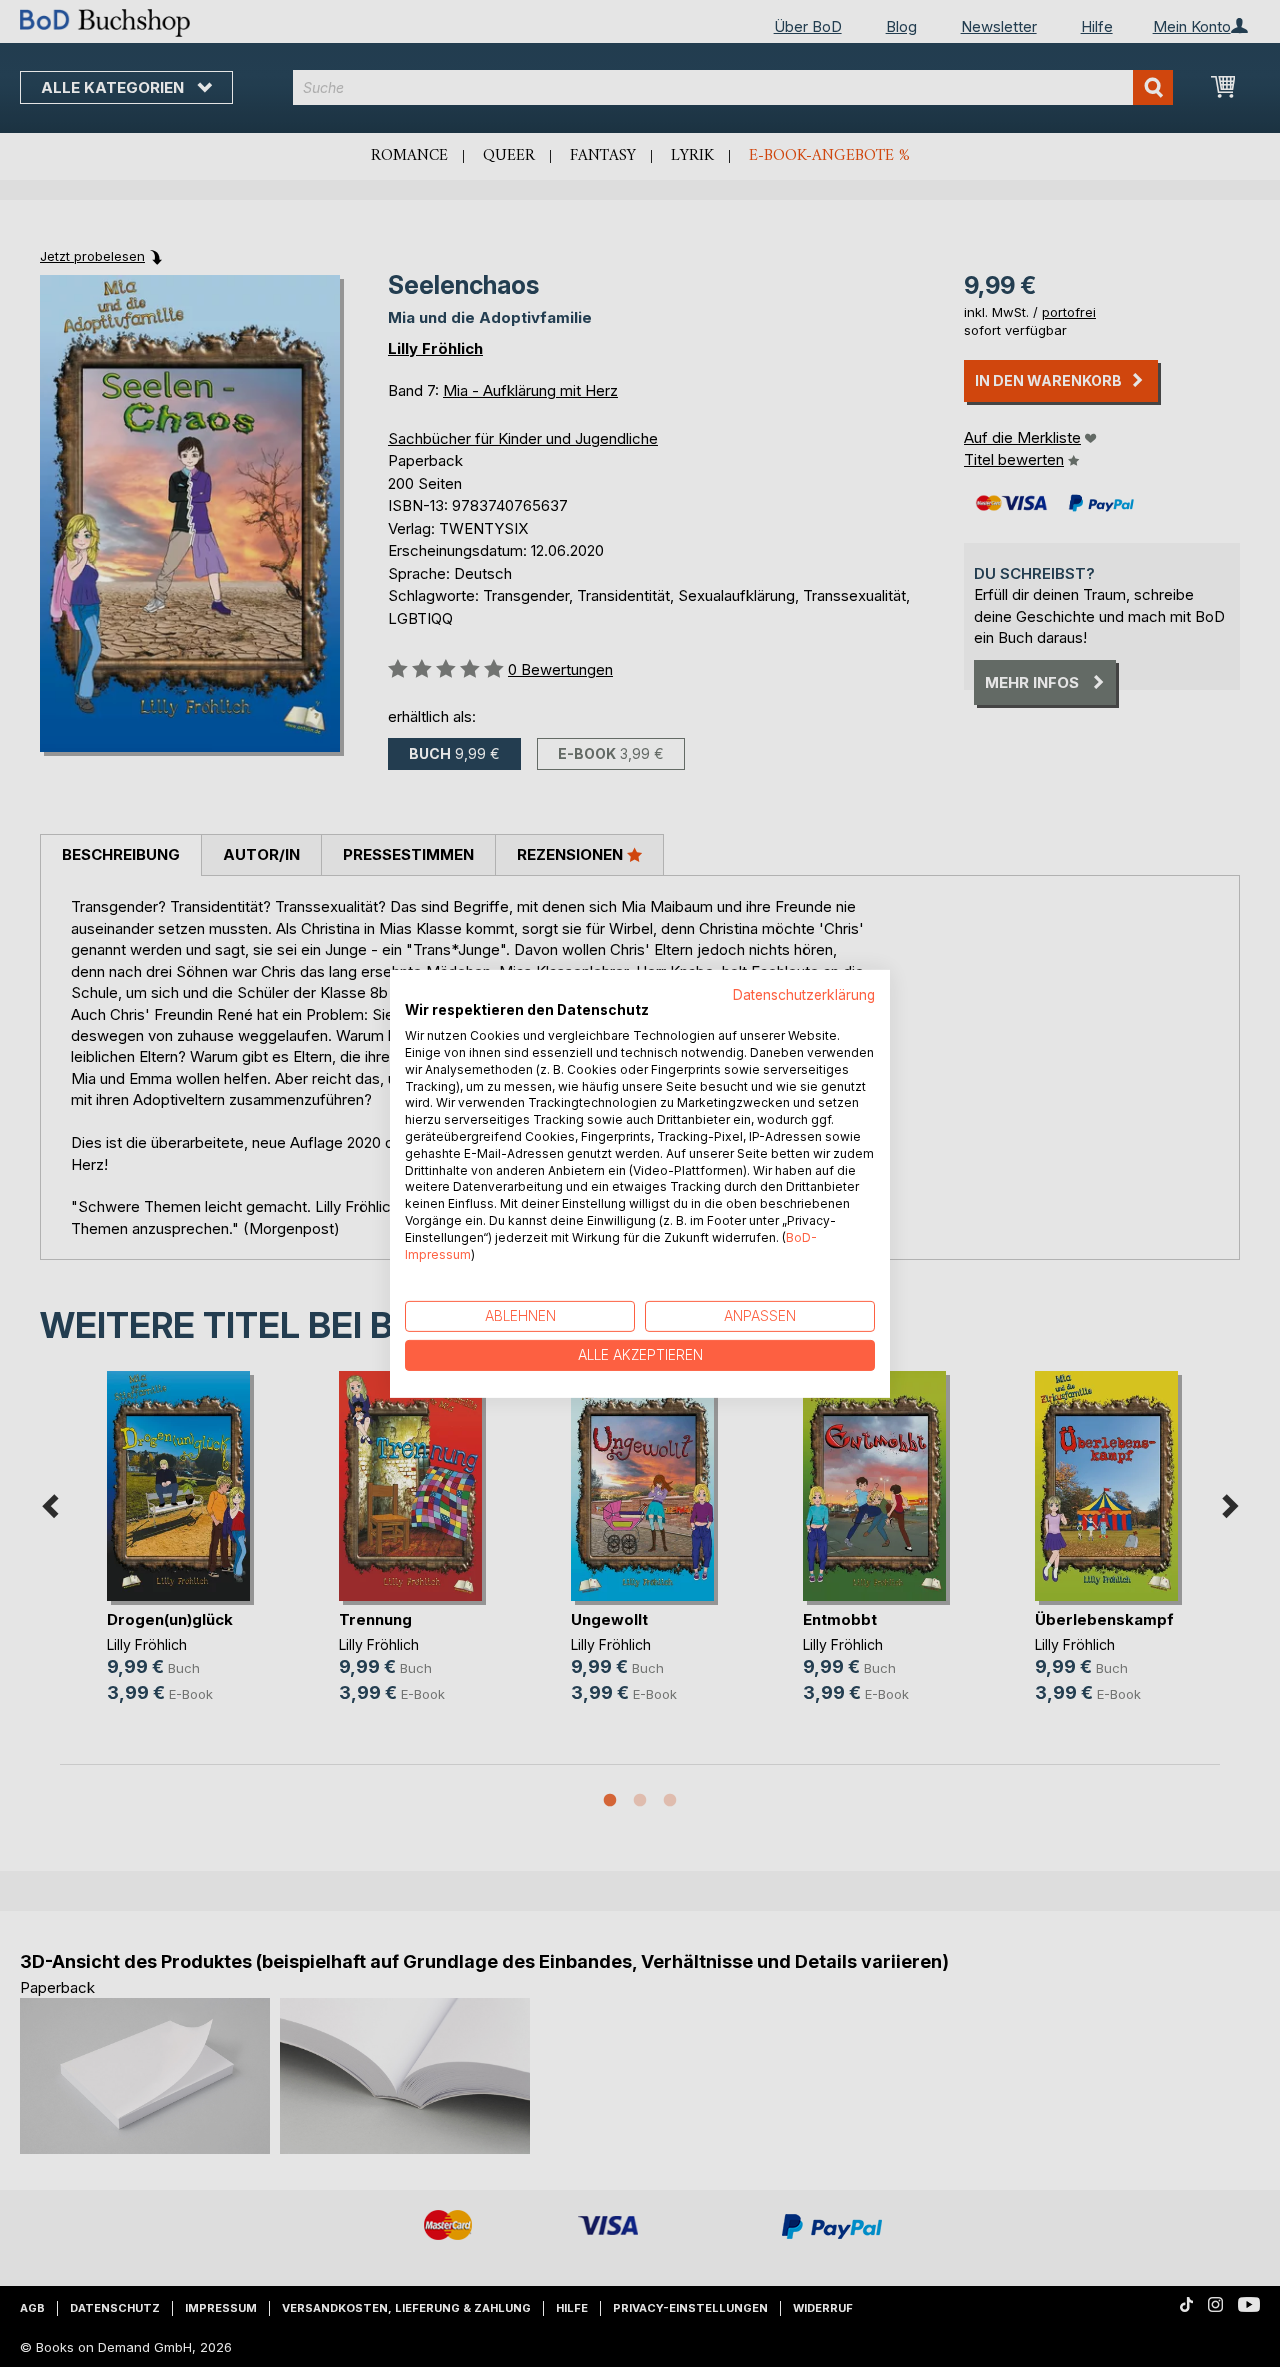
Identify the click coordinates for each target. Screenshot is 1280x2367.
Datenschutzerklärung (804, 994)
